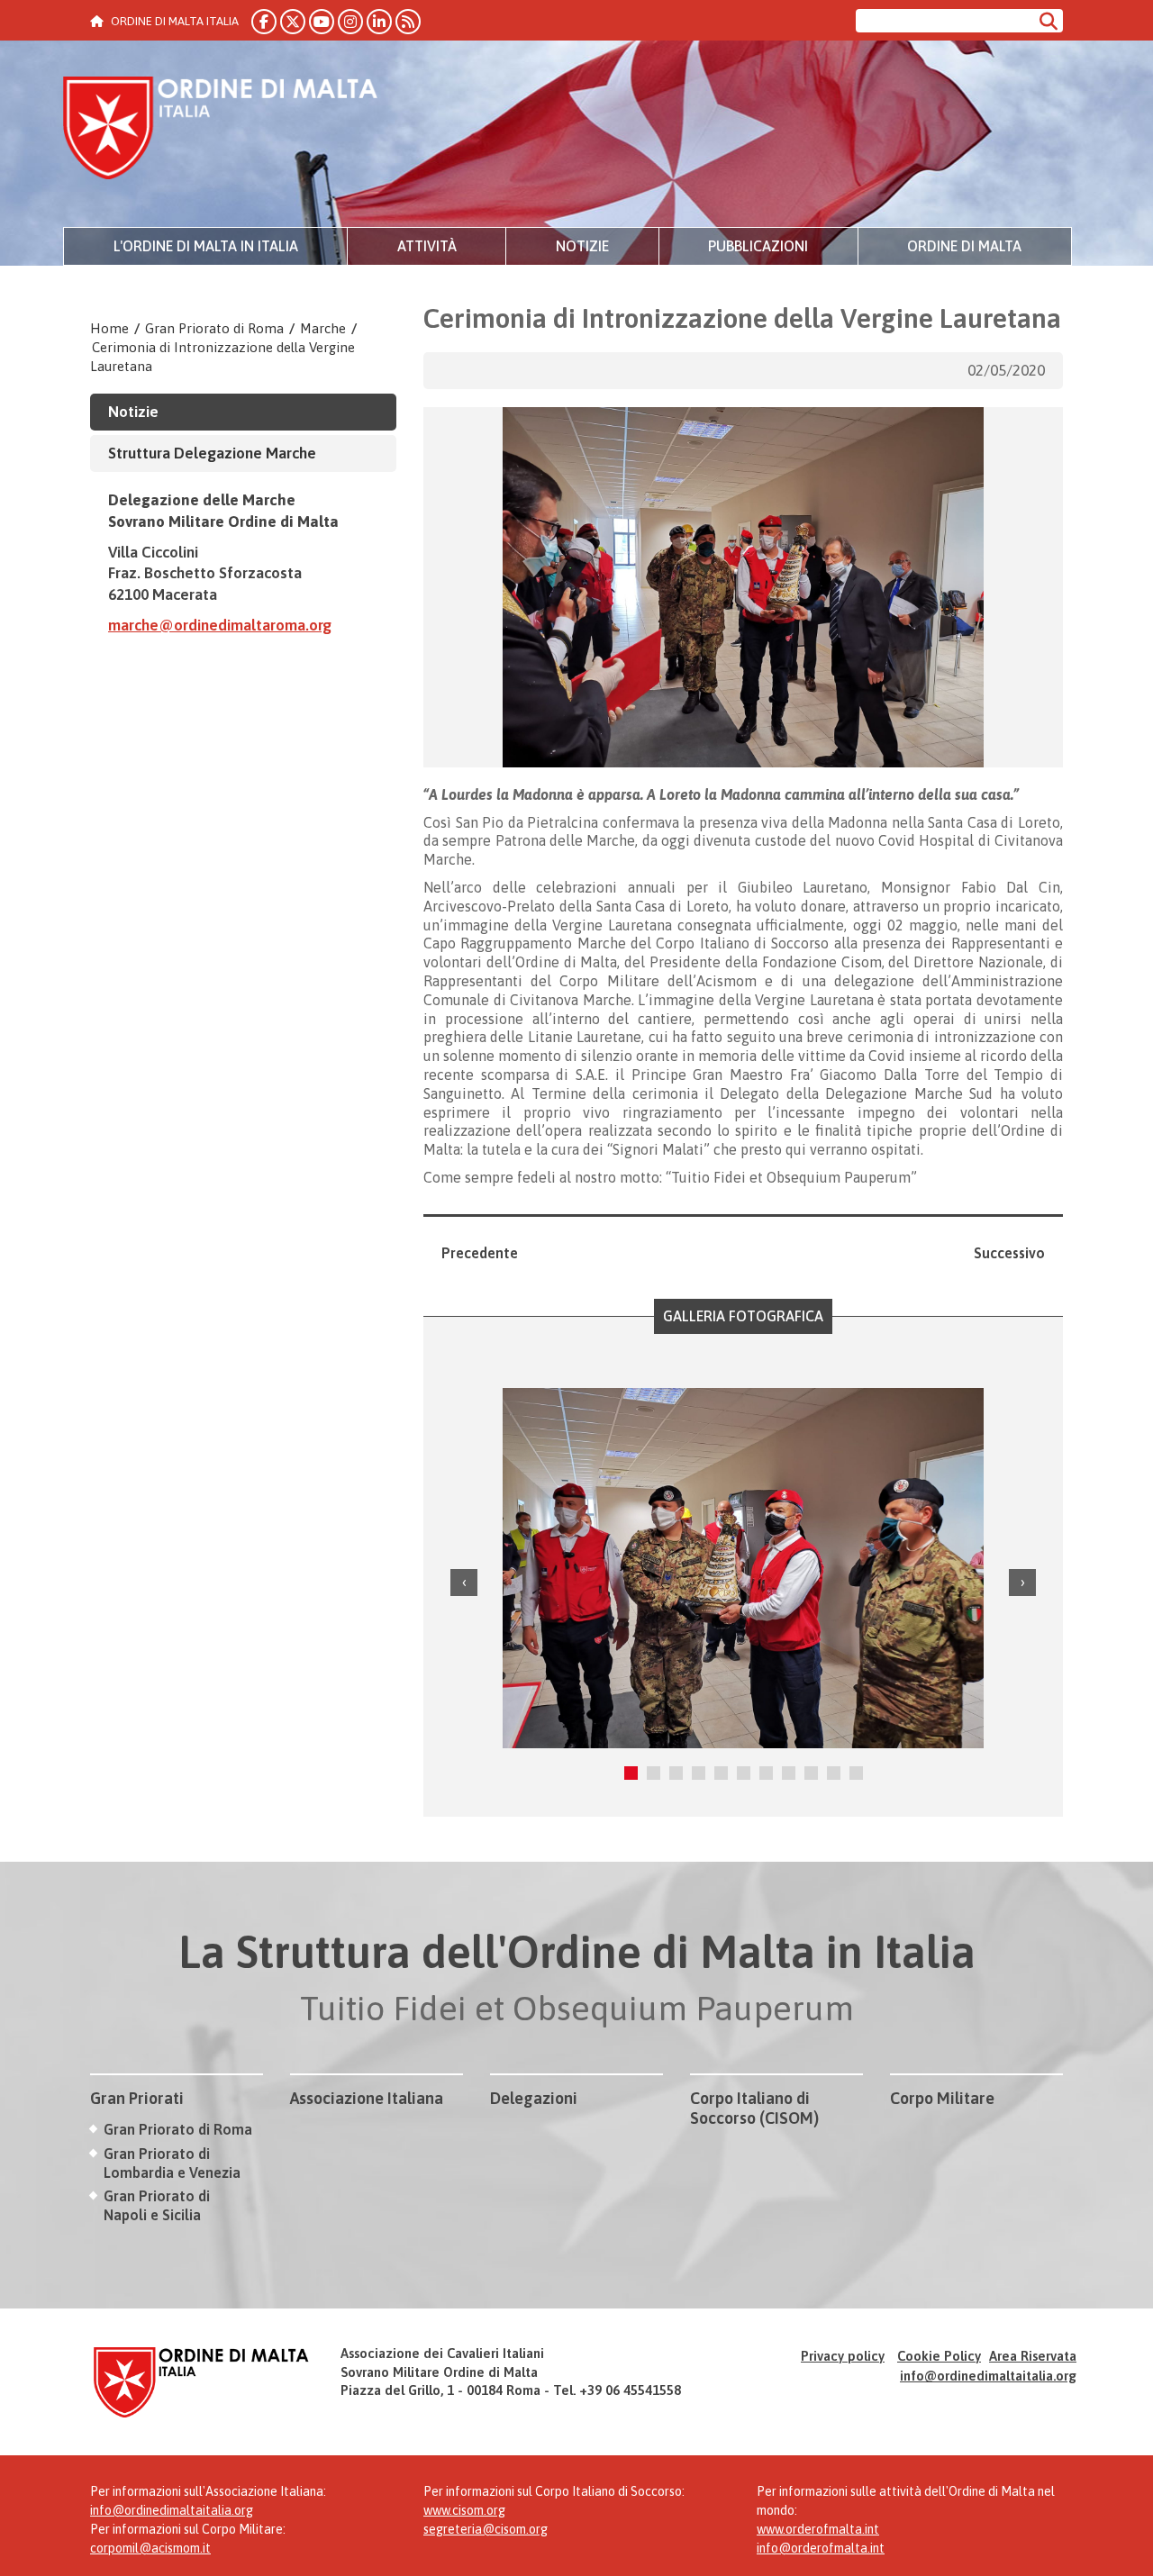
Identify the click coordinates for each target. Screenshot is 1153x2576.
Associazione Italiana (367, 2098)
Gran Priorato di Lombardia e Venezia (172, 2163)
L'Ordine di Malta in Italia (206, 246)
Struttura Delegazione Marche (212, 453)
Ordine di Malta (964, 246)
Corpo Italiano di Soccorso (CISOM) (754, 2108)
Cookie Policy (939, 2356)
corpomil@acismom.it (150, 2548)
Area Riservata (1033, 2356)
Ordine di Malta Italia (221, 131)
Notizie (582, 246)
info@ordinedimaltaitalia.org (988, 2376)
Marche (323, 328)
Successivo (1009, 1253)
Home (109, 328)
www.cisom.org (464, 2510)
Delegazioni (534, 2098)
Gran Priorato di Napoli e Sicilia (157, 2205)
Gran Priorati (137, 2098)
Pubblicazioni (758, 246)
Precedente (480, 1253)
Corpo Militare (942, 2098)
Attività (427, 246)
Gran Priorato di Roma (214, 328)
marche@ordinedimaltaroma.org (220, 625)
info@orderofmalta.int (821, 2548)
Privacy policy (843, 2356)
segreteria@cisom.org (486, 2529)
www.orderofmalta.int (818, 2529)
